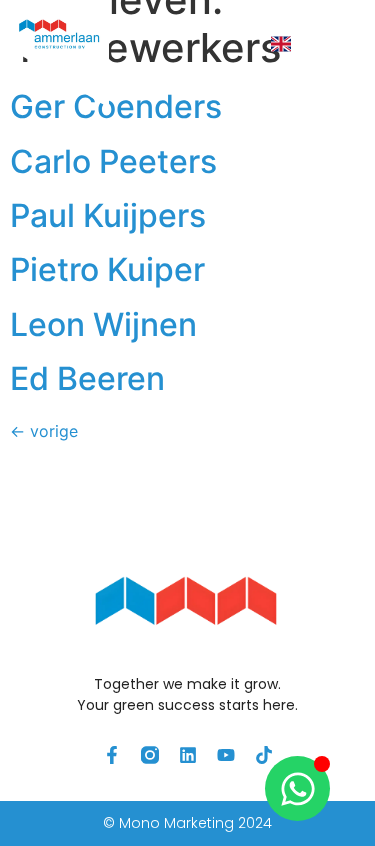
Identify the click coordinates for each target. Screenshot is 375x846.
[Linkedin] (188, 755)
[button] (333, 44)
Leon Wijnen (103, 324)
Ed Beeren (87, 378)
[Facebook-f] (112, 755)
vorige (44, 431)
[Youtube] (226, 755)
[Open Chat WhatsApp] (297, 788)
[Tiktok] (264, 755)
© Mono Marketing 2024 (187, 823)
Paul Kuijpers (108, 215)
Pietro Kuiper (107, 269)
